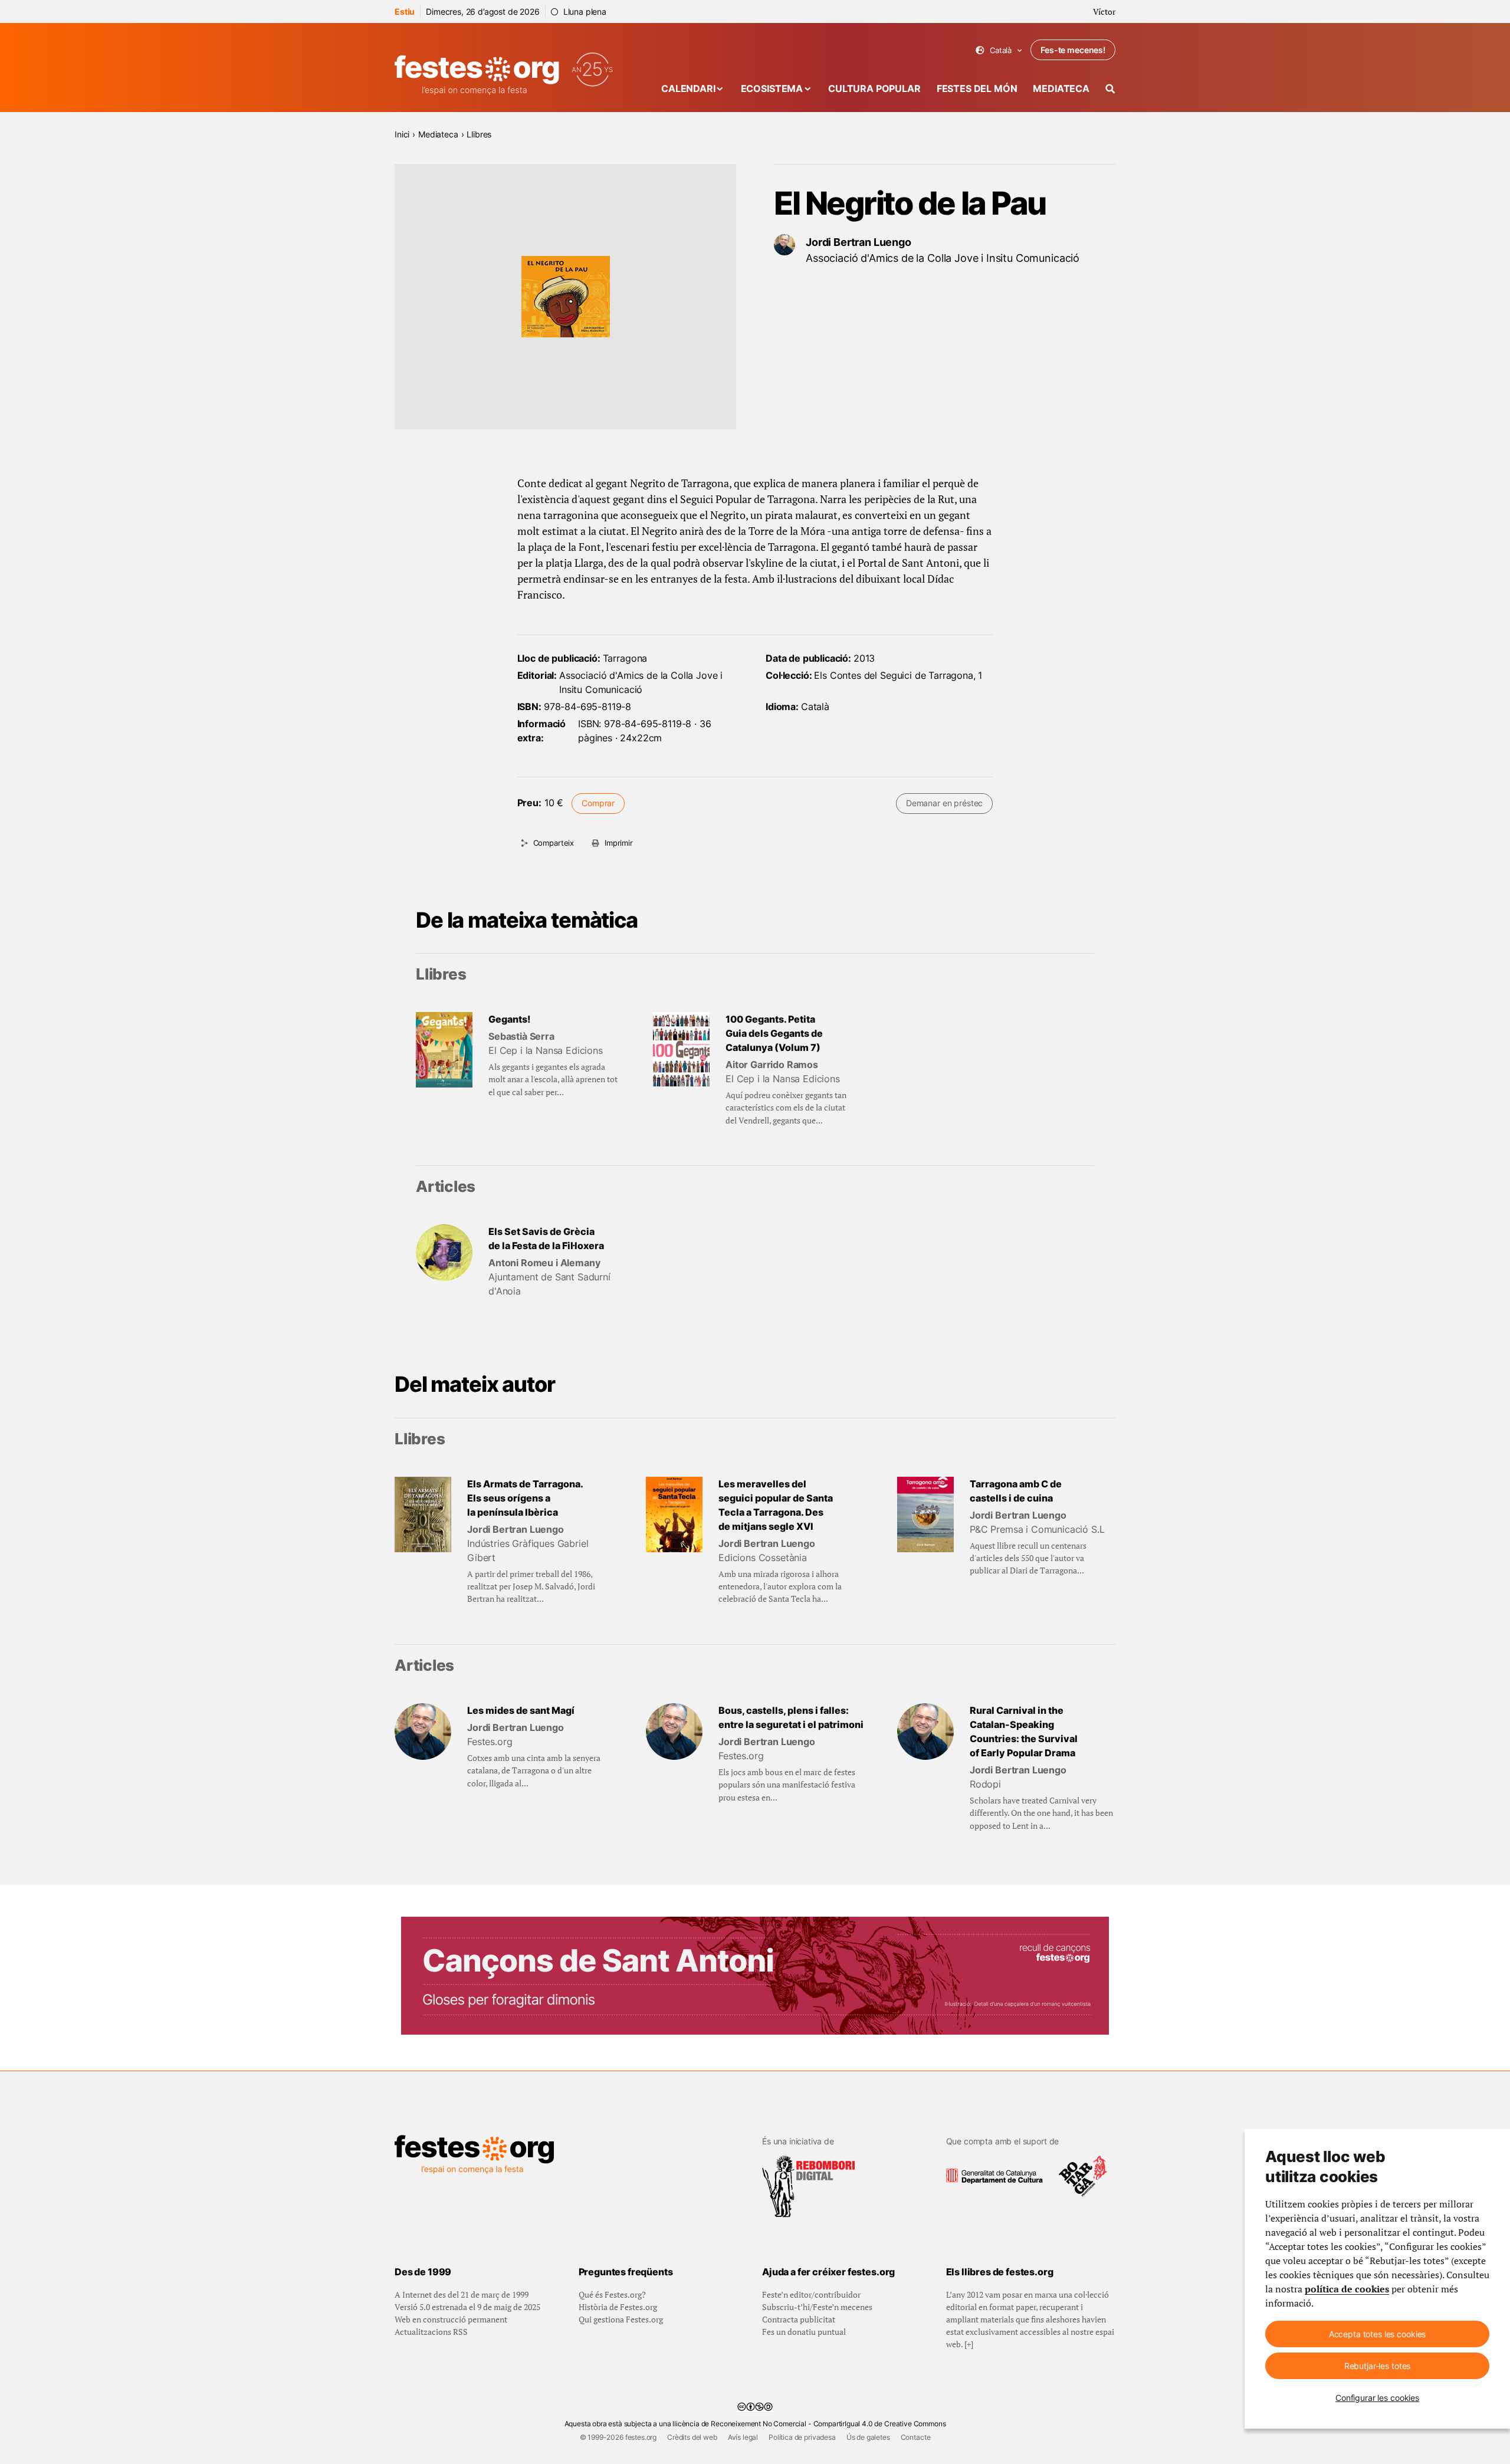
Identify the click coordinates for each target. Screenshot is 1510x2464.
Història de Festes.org (618, 2307)
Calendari (688, 88)
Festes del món (977, 88)
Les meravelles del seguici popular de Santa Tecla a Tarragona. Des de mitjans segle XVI (776, 1505)
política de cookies (1347, 2289)
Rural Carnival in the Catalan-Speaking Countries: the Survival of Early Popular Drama (1024, 1732)
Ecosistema (772, 88)
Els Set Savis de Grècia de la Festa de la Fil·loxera (546, 1238)
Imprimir (619, 843)
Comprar (598, 803)
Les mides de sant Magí (521, 1710)
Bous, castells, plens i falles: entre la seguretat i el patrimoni (791, 1717)
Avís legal (743, 2437)
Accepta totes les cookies (1378, 2334)
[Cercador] (1110, 89)
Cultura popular (874, 88)
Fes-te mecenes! (1073, 50)
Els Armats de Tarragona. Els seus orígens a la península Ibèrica (525, 1498)
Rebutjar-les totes (1377, 2366)
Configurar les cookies (1377, 2398)
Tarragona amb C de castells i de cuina (1016, 1491)
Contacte (916, 2437)
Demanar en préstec (944, 803)
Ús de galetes (868, 2437)
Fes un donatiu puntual (804, 2332)
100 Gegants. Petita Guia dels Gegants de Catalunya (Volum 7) (774, 1033)
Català (999, 50)
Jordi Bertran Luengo (859, 242)
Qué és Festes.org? (612, 2294)
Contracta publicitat (799, 2319)
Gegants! (509, 1019)
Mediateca (1061, 88)
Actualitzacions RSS (431, 2332)
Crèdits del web (692, 2437)
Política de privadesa (802, 2437)
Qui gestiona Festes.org (621, 2319)
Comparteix (554, 843)
